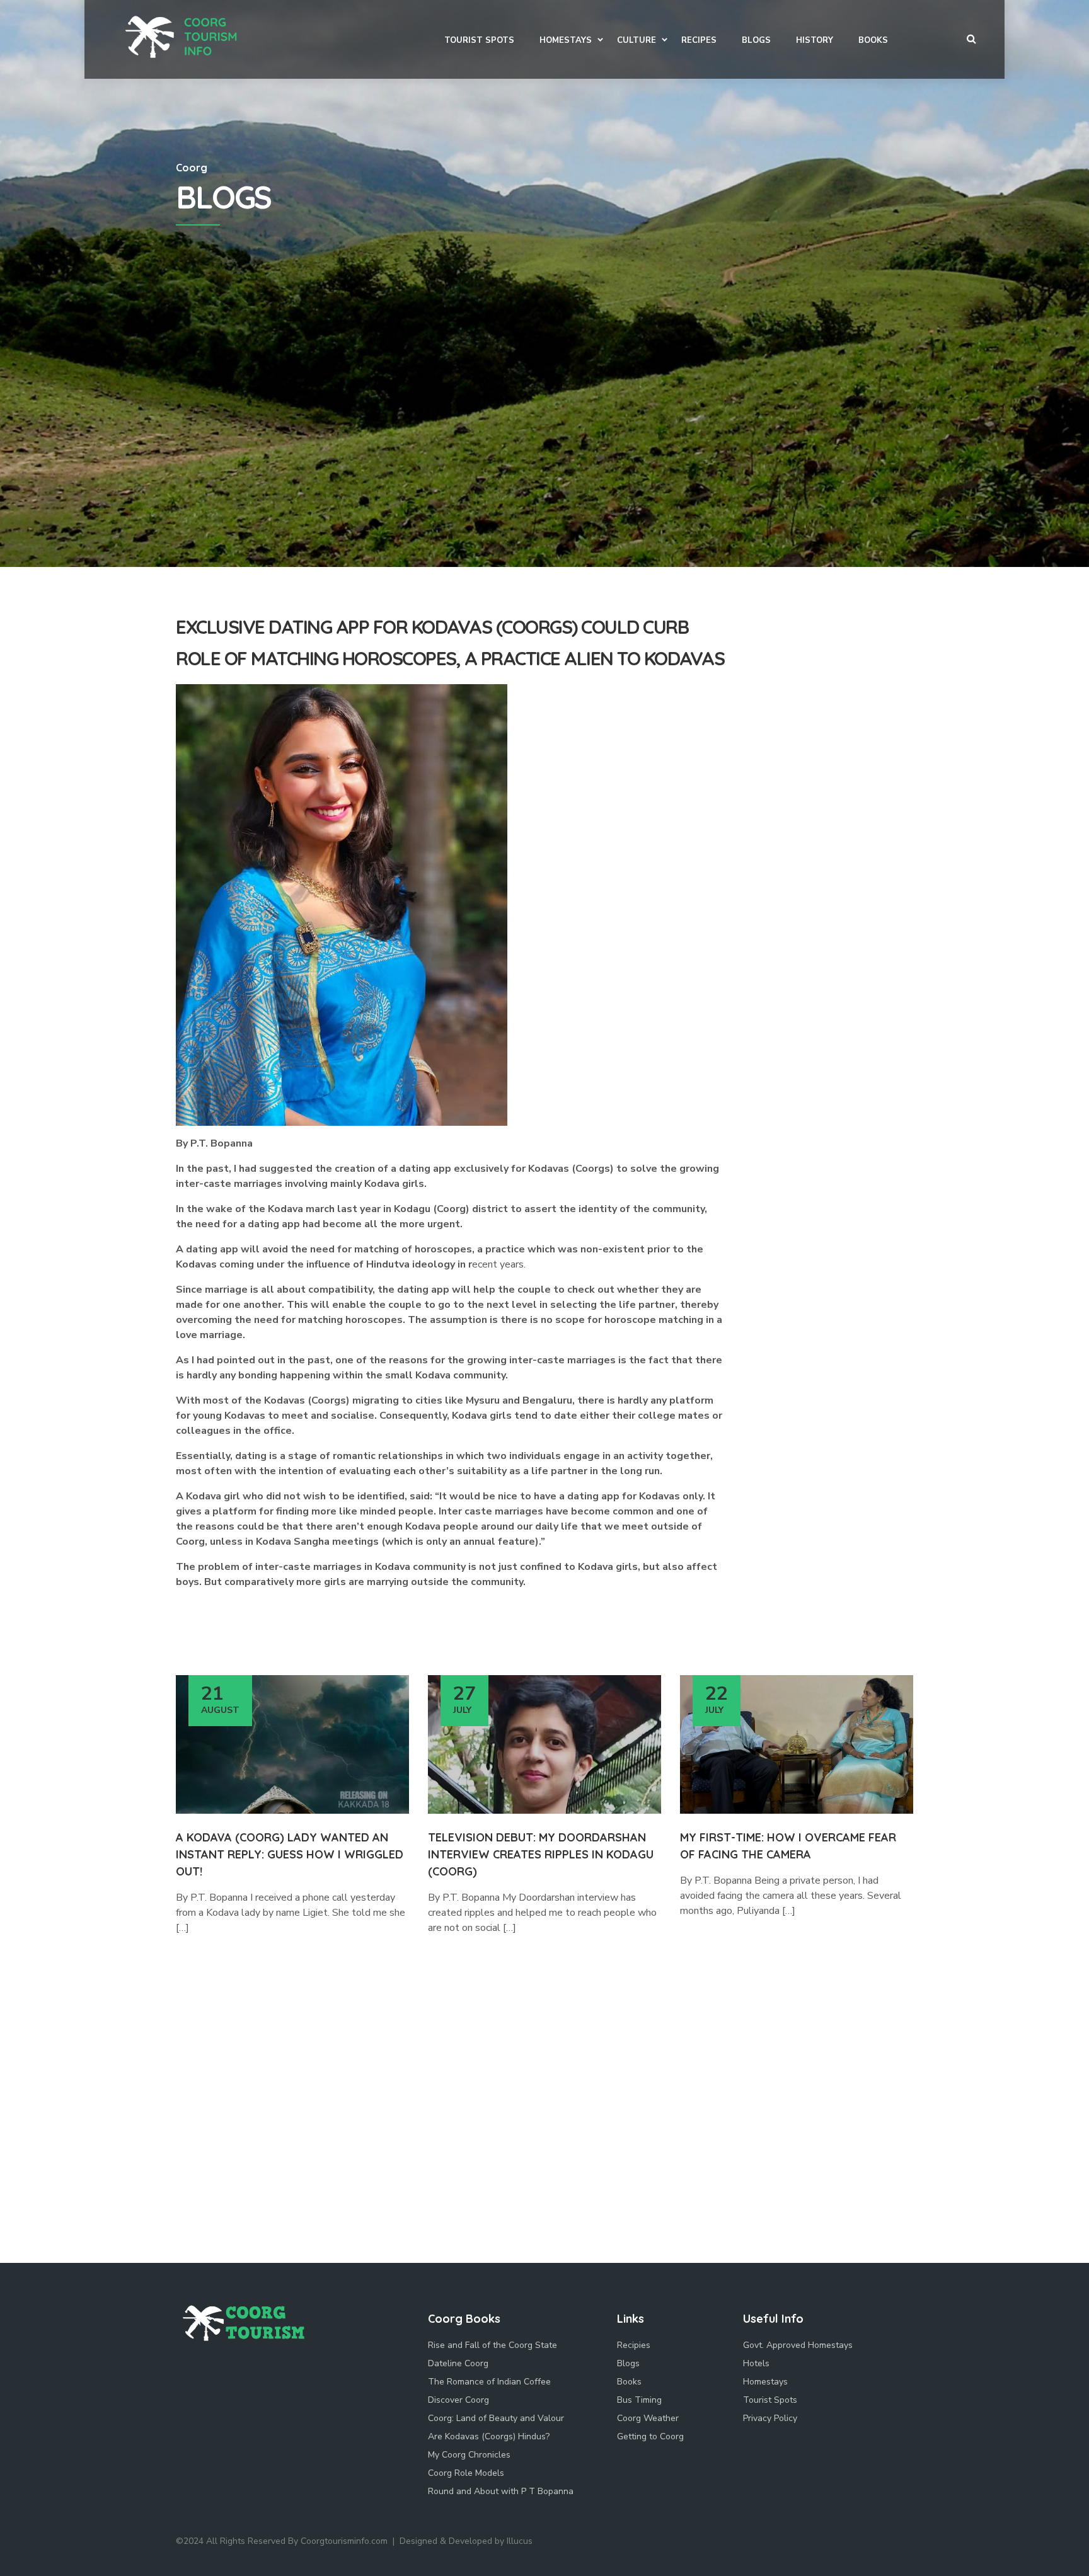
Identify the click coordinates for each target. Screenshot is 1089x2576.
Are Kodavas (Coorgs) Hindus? (489, 2436)
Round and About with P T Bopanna (501, 2491)
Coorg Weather (648, 2418)
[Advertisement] (544, 472)
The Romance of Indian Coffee (489, 2382)
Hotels (756, 2363)
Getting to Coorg (650, 2436)
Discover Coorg (458, 2400)
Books (629, 2382)
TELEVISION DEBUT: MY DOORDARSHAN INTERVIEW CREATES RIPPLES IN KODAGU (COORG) (541, 1854)
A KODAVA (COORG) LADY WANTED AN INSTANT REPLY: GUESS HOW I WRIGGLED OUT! (290, 1854)
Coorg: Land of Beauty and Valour (496, 2418)
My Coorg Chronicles (469, 2455)
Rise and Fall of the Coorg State (493, 2345)
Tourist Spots (770, 2400)
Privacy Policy (770, 2418)
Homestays (765, 2382)
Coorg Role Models (466, 2473)
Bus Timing (639, 2400)
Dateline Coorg (458, 2363)
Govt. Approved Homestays (798, 2345)
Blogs (628, 2363)
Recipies (634, 2345)
